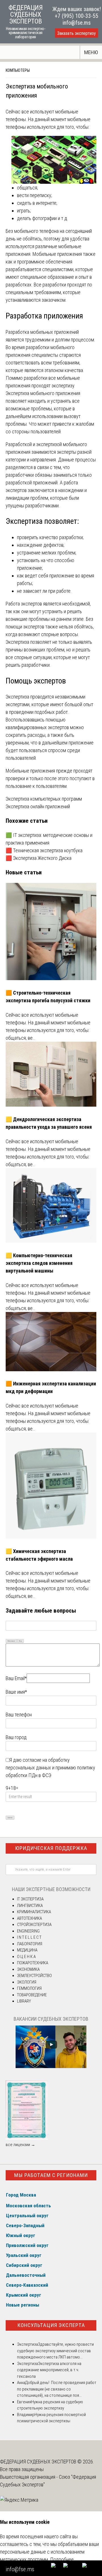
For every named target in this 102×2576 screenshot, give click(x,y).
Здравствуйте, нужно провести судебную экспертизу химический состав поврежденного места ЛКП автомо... (55, 2351)
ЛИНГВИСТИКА (30, 1906)
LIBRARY (24, 2001)
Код (20, 1641)
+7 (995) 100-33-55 (76, 16)
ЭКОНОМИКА (28, 1969)
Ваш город (16, 1737)
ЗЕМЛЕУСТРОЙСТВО (34, 1976)
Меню (91, 52)
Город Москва (21, 2195)
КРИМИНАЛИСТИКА (34, 1912)
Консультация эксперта (51, 2325)
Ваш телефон (19, 1715)
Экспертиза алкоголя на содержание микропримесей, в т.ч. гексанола (49, 2370)
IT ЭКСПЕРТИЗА (30, 1899)
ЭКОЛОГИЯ (27, 1982)
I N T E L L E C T (29, 1937)
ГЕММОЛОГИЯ (29, 1988)
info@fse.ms (77, 23)
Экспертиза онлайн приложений (38, 806)
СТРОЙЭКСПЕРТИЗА (34, 1925)
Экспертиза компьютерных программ (44, 799)
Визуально (11, 1641)
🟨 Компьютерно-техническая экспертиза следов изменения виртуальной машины (39, 1263)
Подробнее (62, 2559)
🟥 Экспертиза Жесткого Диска (39, 858)
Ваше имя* (16, 1692)
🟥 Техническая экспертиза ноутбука (45, 850)
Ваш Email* (16, 1678)
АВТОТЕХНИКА (29, 1918)
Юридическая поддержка (51, 1848)
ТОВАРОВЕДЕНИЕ (32, 1995)
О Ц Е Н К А (26, 1957)
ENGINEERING (28, 1931)
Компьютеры (18, 70)
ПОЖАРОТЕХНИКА (33, 1963)
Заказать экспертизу (76, 33)
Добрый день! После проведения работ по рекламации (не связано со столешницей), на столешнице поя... (57, 2389)
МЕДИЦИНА (27, 1950)
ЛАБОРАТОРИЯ (30, 1944)
